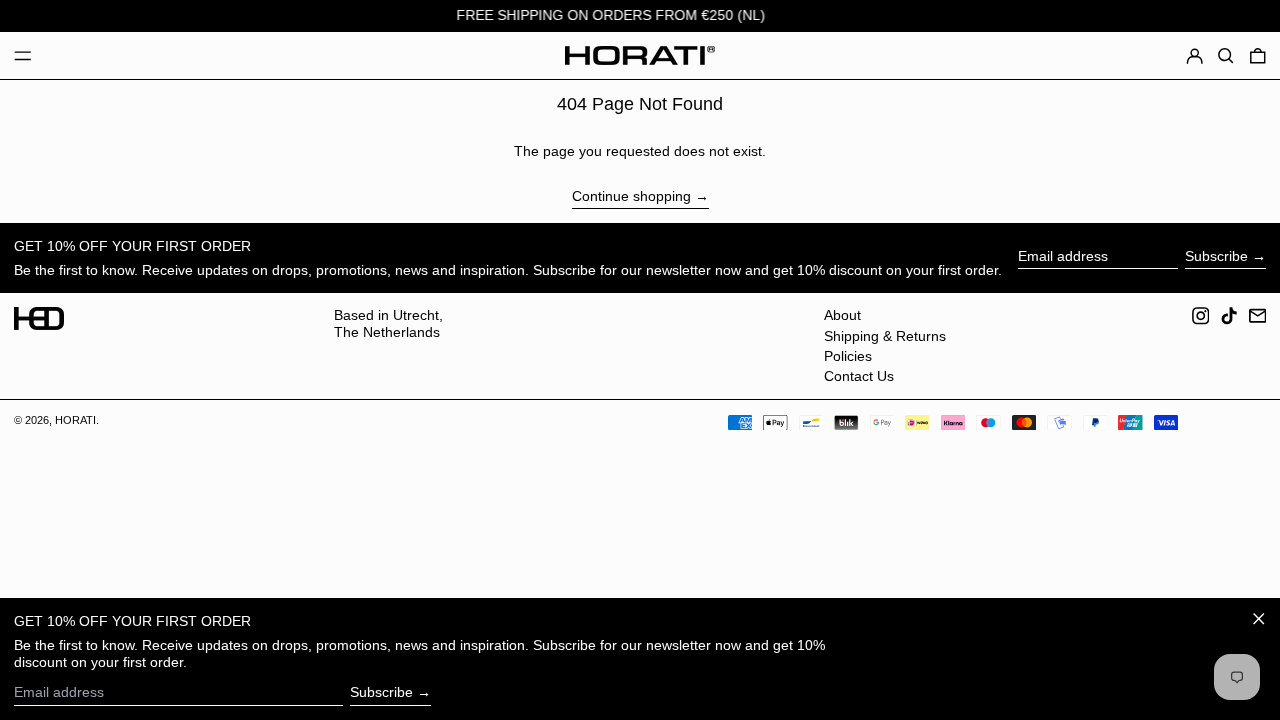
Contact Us (859, 376)
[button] (1226, 56)
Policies (848, 356)
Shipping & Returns (885, 336)
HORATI (75, 420)
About (842, 315)
